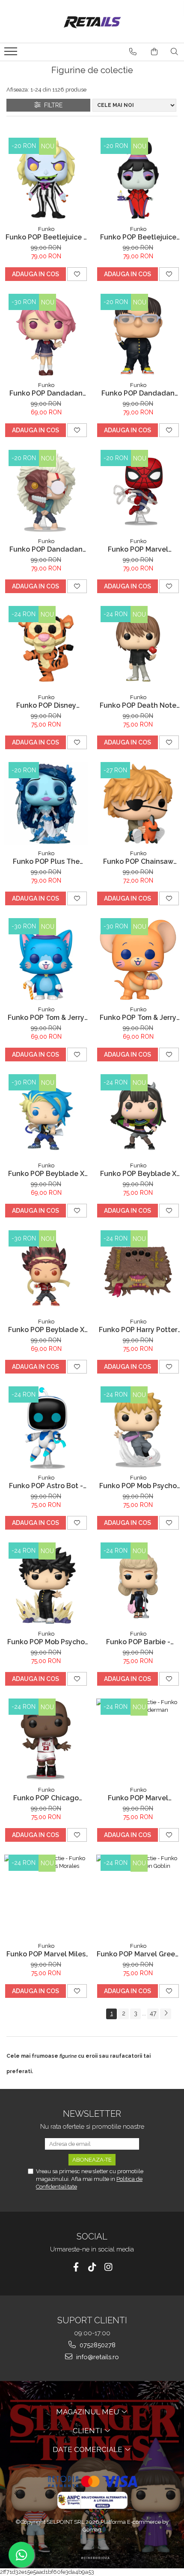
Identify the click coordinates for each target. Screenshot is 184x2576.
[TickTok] (92, 2267)
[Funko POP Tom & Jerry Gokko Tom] (46, 960)
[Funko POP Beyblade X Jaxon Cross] (46, 1116)
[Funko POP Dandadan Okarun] (46, 492)
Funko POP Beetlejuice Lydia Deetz (138, 237)
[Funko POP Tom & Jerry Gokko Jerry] (138, 960)
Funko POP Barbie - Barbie (138, 1642)
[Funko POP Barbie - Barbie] (138, 1584)
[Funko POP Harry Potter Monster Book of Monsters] (138, 1272)
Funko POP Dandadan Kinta (138, 393)
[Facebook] (76, 2267)
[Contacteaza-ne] (133, 52)
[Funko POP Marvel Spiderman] (138, 1740)
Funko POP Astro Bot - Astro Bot (46, 1486)
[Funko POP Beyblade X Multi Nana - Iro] (138, 1116)
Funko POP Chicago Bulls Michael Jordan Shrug (46, 1798)
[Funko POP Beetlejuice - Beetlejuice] (46, 179)
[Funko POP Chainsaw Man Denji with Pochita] (138, 804)
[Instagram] (108, 2267)
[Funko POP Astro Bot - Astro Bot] (46, 1428)
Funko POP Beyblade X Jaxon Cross (46, 1174)
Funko (46, 229)
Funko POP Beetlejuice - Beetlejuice (46, 237)
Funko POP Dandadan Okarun (46, 549)
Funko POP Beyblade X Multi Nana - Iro (138, 1174)
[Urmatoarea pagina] (166, 2014)
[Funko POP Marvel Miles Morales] (46, 1896)
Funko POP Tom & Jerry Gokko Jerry (138, 1018)
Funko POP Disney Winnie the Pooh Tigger (46, 705)
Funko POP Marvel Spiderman (138, 1798)
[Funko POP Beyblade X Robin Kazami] (46, 1272)
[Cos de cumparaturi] (154, 52)
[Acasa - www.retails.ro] (92, 21)
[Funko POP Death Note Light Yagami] (138, 648)
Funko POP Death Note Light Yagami (138, 705)
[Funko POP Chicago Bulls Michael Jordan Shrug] (46, 1740)
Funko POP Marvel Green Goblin (138, 1954)
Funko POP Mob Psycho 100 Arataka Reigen (138, 1486)
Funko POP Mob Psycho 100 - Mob (46, 1642)
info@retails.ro (97, 2357)
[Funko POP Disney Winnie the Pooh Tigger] (46, 648)
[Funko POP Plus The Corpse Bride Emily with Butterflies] (46, 804)
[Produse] (12, 54)
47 (153, 2013)
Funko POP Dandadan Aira (46, 393)
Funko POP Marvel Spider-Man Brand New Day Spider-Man (138, 549)
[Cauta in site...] (174, 52)
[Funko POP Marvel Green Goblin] (138, 1896)
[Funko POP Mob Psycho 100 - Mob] (46, 1584)
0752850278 (97, 2345)
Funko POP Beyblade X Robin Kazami (46, 1330)
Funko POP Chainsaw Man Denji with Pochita (138, 861)
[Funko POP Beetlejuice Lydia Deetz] (138, 179)
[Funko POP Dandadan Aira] (46, 335)
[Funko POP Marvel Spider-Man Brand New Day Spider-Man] (138, 492)
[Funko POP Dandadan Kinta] (138, 335)
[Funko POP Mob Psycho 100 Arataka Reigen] (138, 1428)
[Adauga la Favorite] (77, 274)
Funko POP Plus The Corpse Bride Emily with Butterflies (46, 861)
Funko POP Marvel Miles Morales (46, 1954)
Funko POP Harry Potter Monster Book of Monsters (138, 1330)
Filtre (52, 105)
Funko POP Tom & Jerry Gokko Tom (46, 1018)
